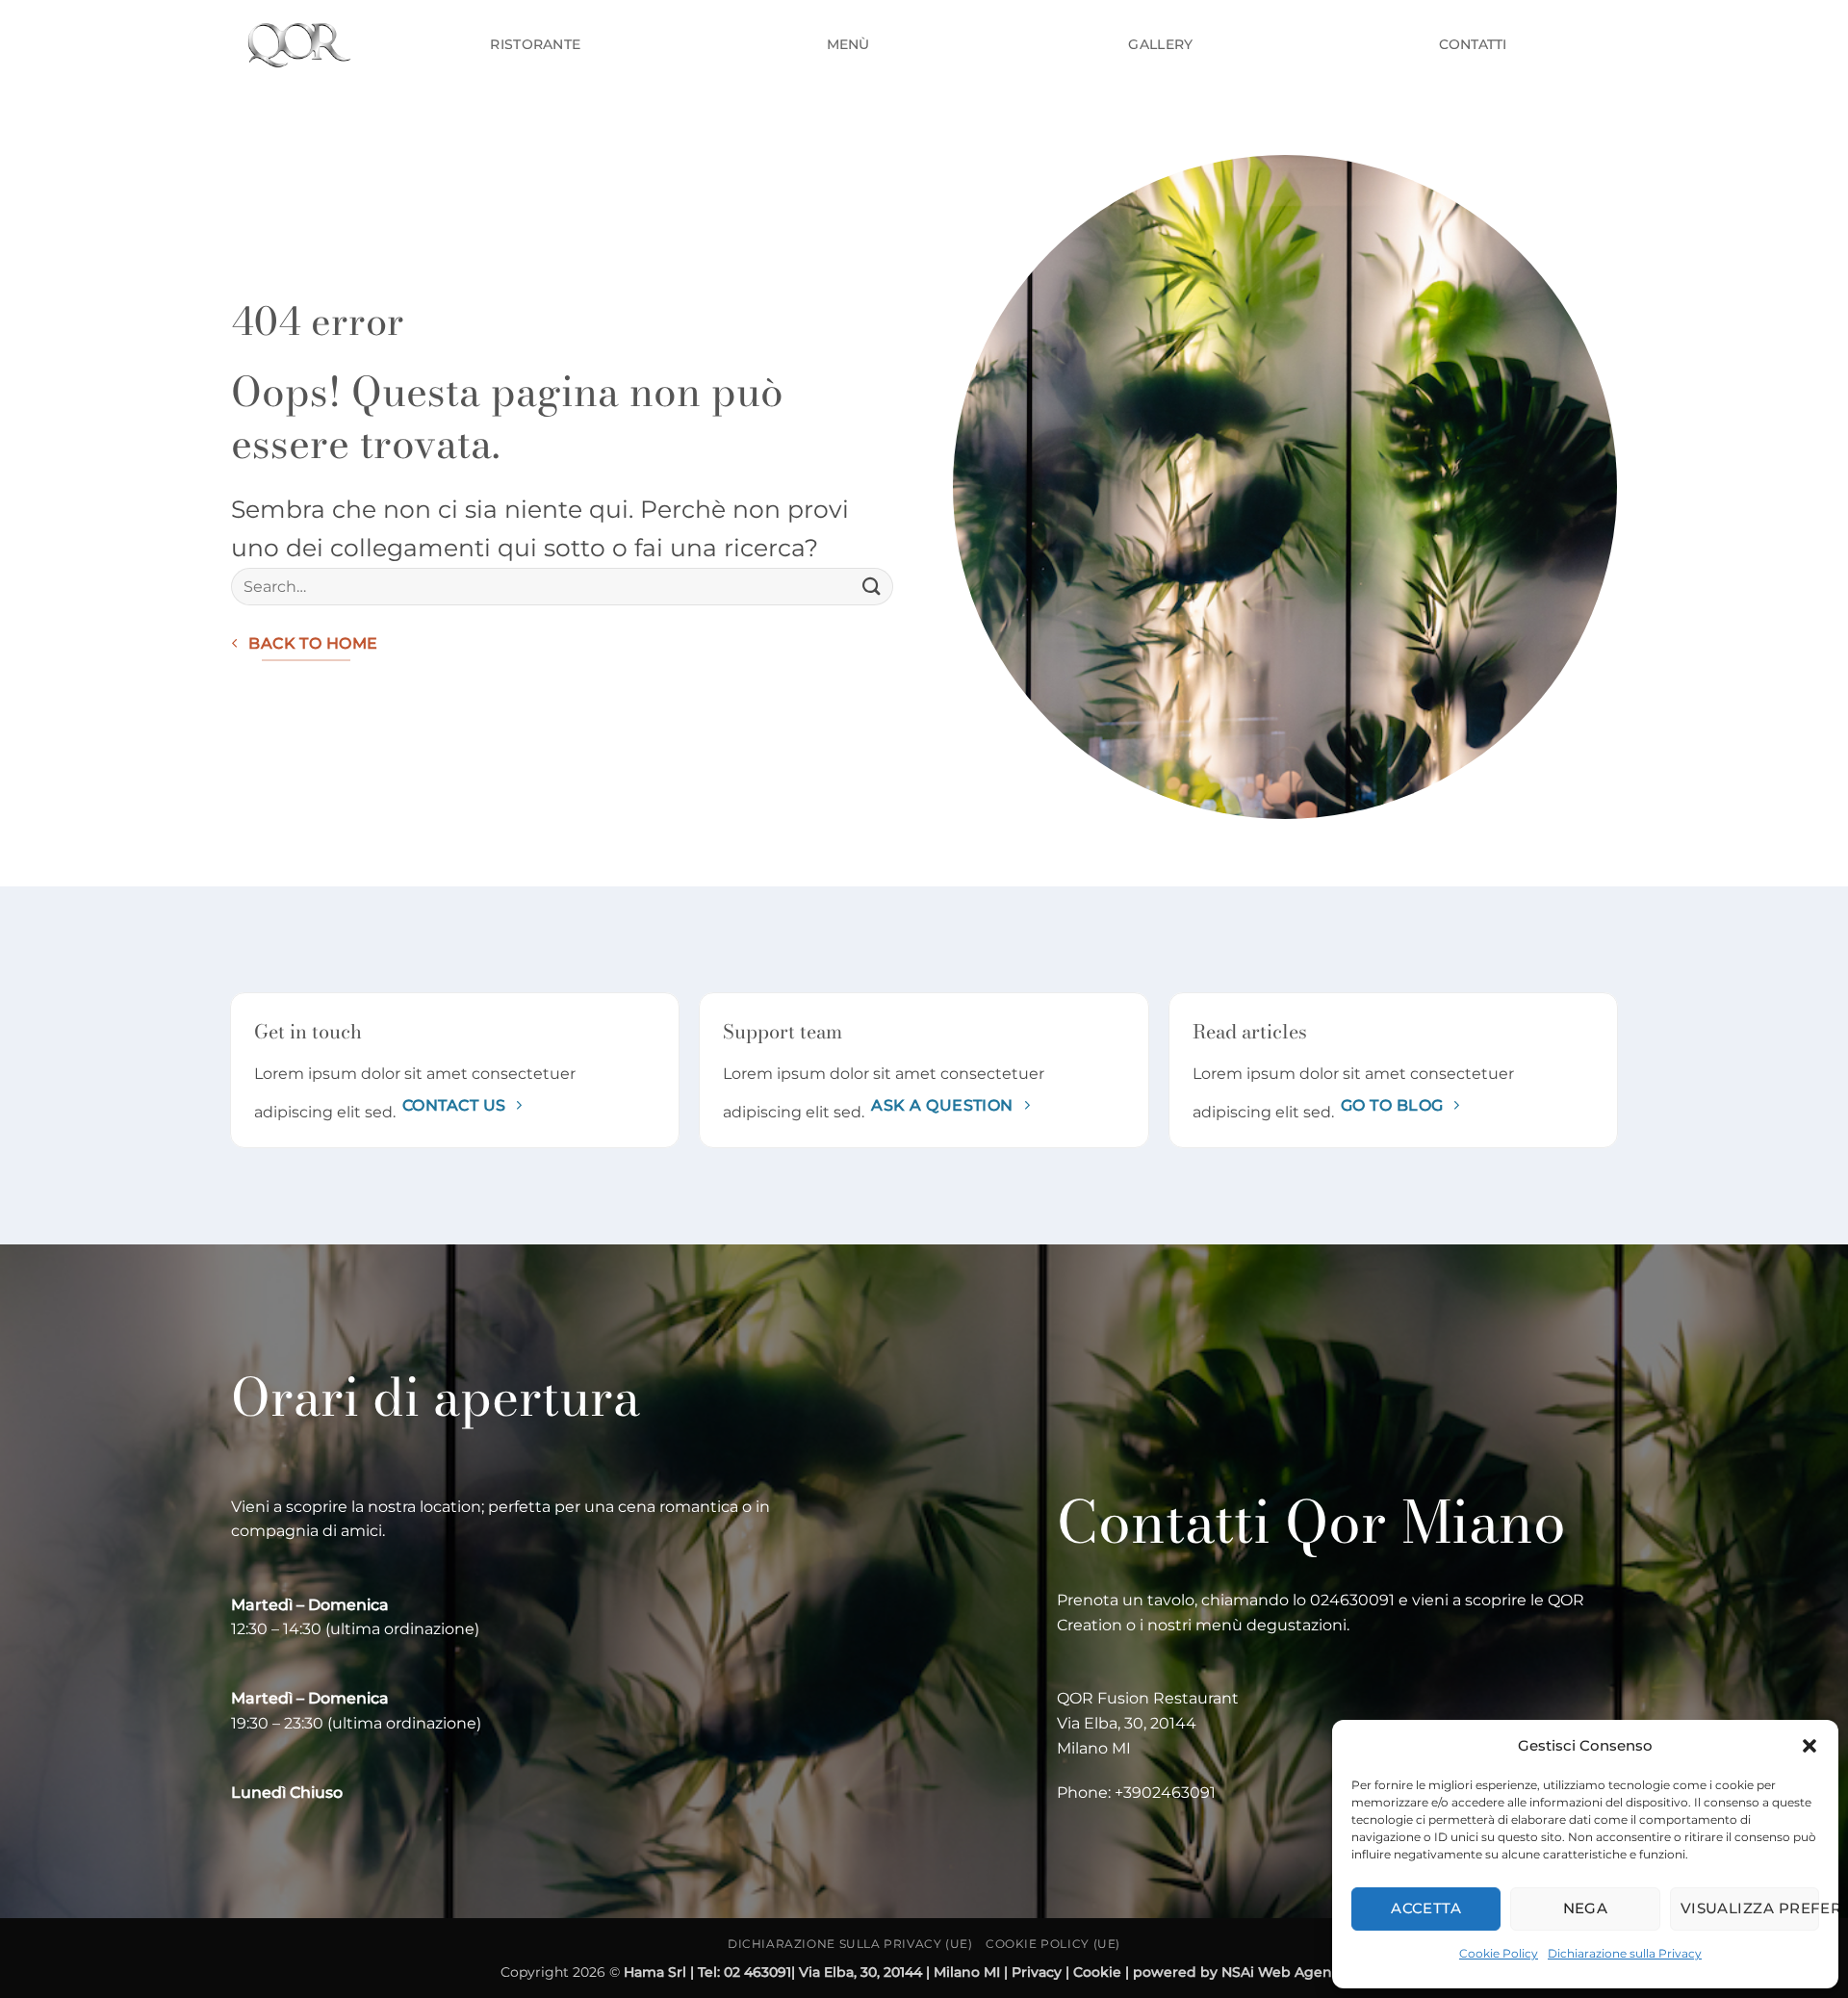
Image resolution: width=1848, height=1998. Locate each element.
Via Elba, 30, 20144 (1129, 1723)
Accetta (1426, 1908)
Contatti (1473, 44)
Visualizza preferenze (1750, 1908)
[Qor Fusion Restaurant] (297, 44)
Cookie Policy (1499, 1953)
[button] (1809, 1746)
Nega (1586, 1908)
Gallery (1160, 44)
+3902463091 (1165, 1793)
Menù (848, 44)
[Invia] (872, 587)
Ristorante (535, 44)
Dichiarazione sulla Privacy (1625, 1953)
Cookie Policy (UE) (1053, 1944)
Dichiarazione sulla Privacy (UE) (850, 1944)
